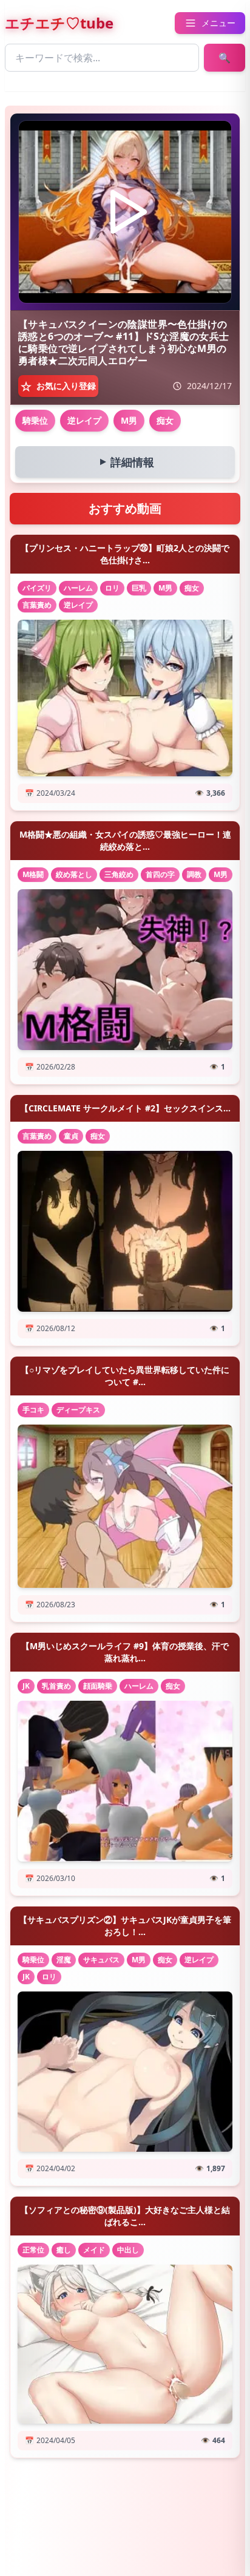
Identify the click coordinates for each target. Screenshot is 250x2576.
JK (26, 1686)
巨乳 (139, 588)
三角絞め (119, 874)
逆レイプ (84, 420)
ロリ (112, 588)
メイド (94, 2250)
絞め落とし (74, 874)
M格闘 (33, 874)
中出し (128, 2250)
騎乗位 (35, 420)
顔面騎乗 (98, 1686)
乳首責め (56, 1686)
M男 (129, 420)
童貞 (71, 1136)
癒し (64, 2250)
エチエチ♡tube (59, 23)
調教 (194, 874)
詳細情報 (124, 462)
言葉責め (37, 605)
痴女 (165, 420)
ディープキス (78, 1410)
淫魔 (64, 1960)
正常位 (33, 2250)
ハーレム (78, 588)
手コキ (33, 1410)
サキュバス (101, 1960)
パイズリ (37, 588)
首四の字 (160, 874)
